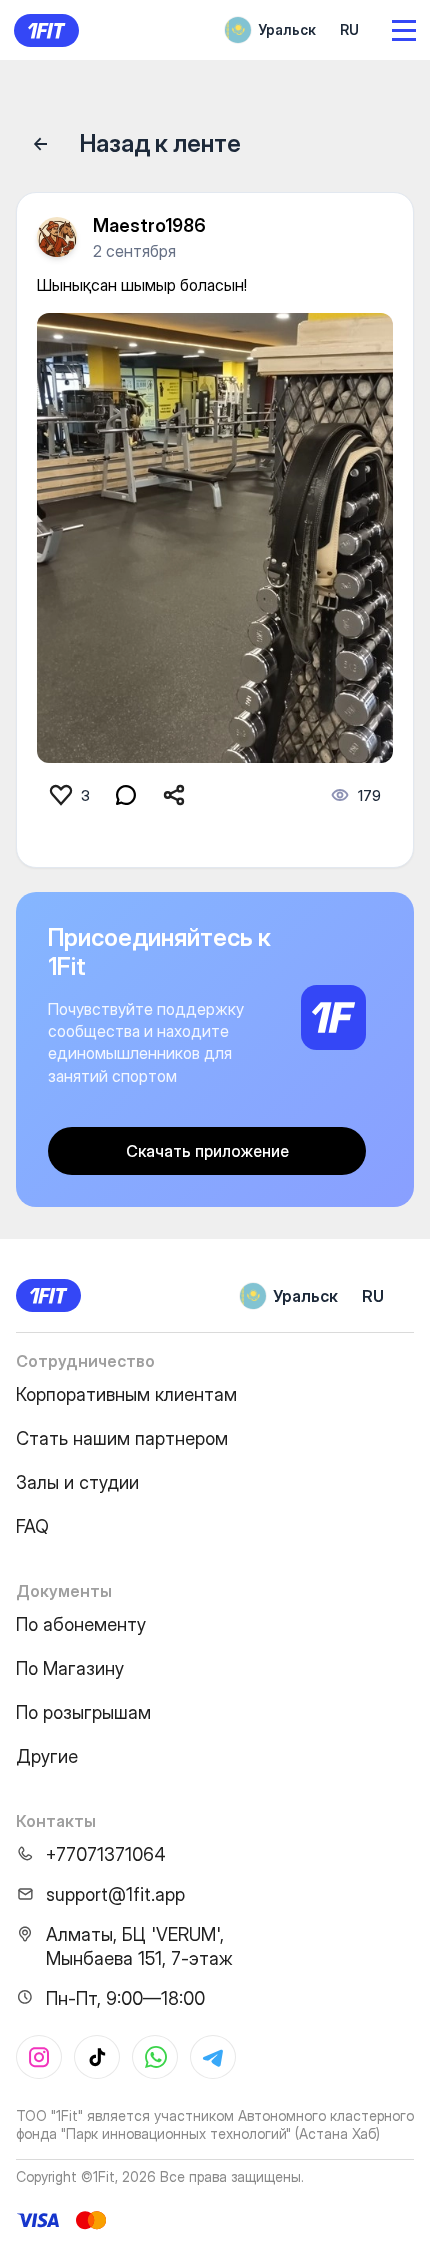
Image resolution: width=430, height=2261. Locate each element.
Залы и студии (77, 1482)
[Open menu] (404, 30)
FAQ (32, 1526)
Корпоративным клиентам (126, 1394)
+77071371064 (106, 1854)
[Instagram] (39, 2057)
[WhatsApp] (155, 2057)
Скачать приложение (207, 1151)
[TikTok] (97, 2057)
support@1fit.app (115, 1894)
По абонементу (81, 1624)
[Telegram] (213, 2057)
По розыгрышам (83, 1712)
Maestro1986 (149, 225)
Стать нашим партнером (122, 1438)
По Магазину (70, 1668)
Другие (47, 1756)
